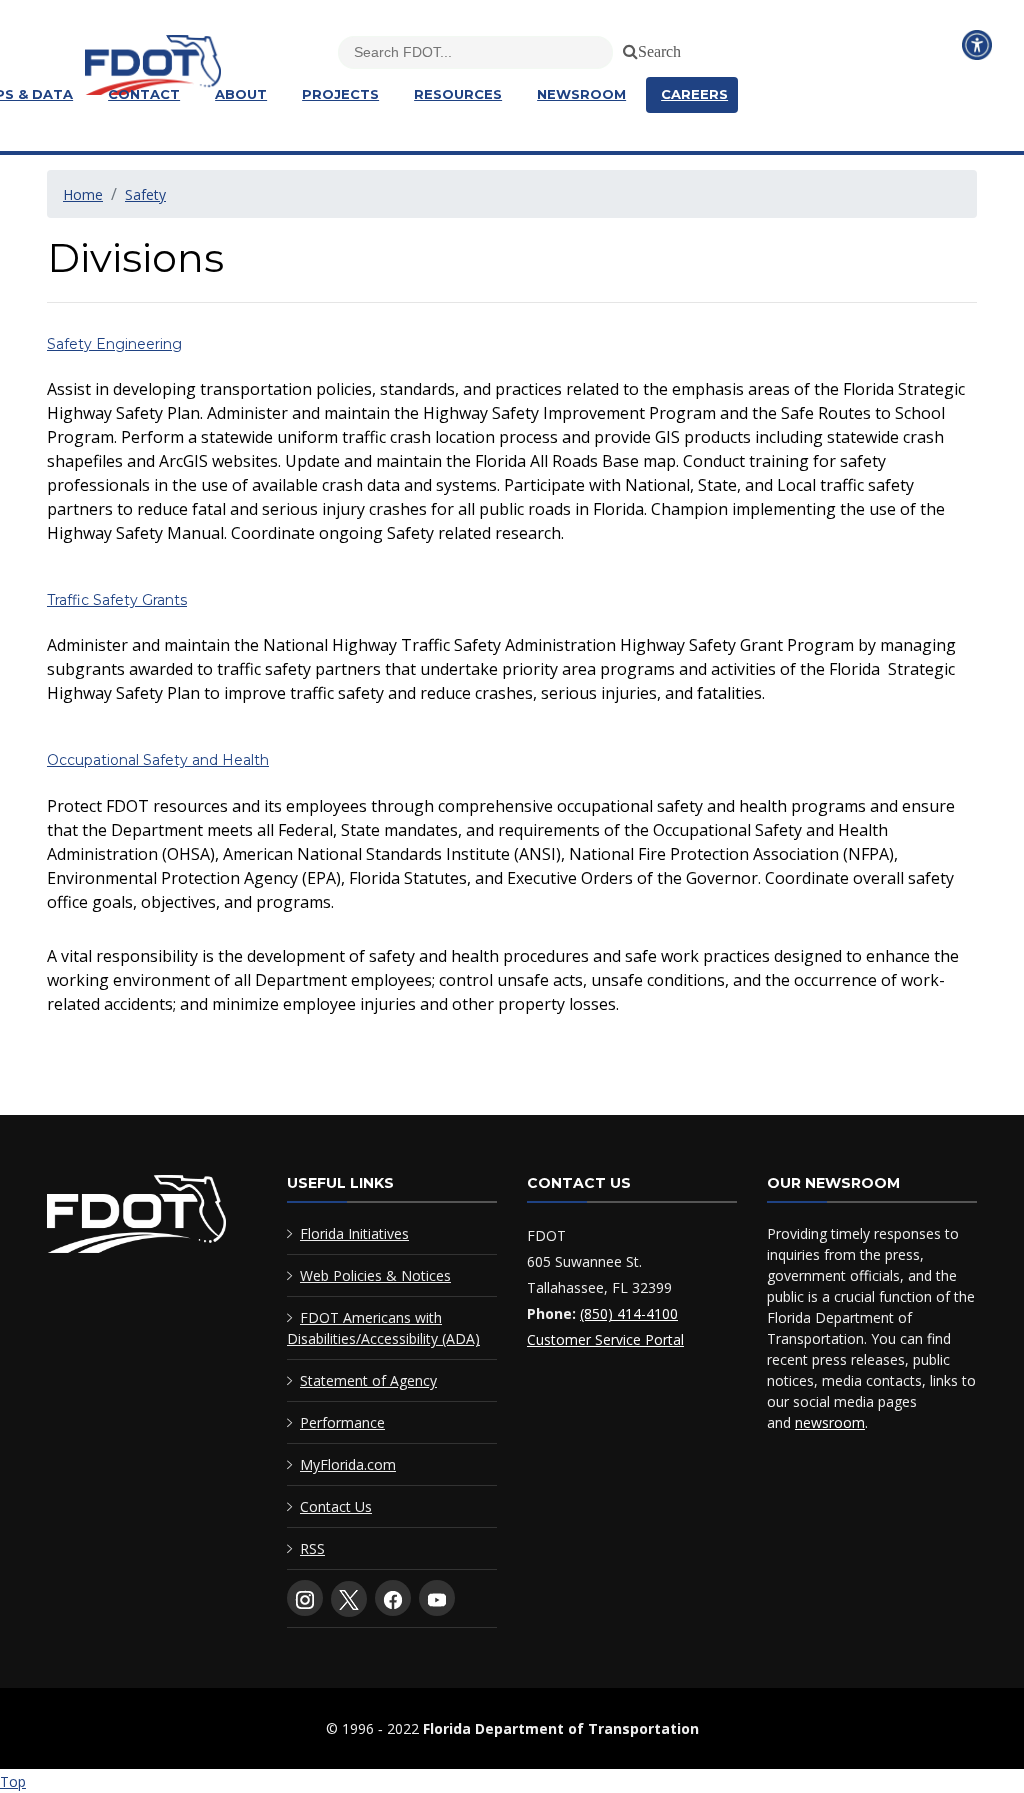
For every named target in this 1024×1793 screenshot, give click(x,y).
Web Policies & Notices (375, 1275)
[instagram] (305, 1598)
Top (13, 1781)
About (241, 94)
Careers (694, 94)
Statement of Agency (368, 1380)
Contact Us (336, 1506)
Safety (145, 194)
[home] (136, 1218)
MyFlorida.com (348, 1464)
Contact (144, 94)
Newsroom (581, 94)
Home (83, 194)
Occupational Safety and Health (158, 760)
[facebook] (393, 1598)
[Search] (627, 48)
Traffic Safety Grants (117, 600)
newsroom (830, 1422)
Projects (340, 94)
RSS (312, 1548)
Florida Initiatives (354, 1233)
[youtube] (437, 1598)
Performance (342, 1422)
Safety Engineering (114, 344)
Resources (458, 94)
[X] (349, 1599)
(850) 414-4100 (629, 1313)
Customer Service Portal (605, 1339)
